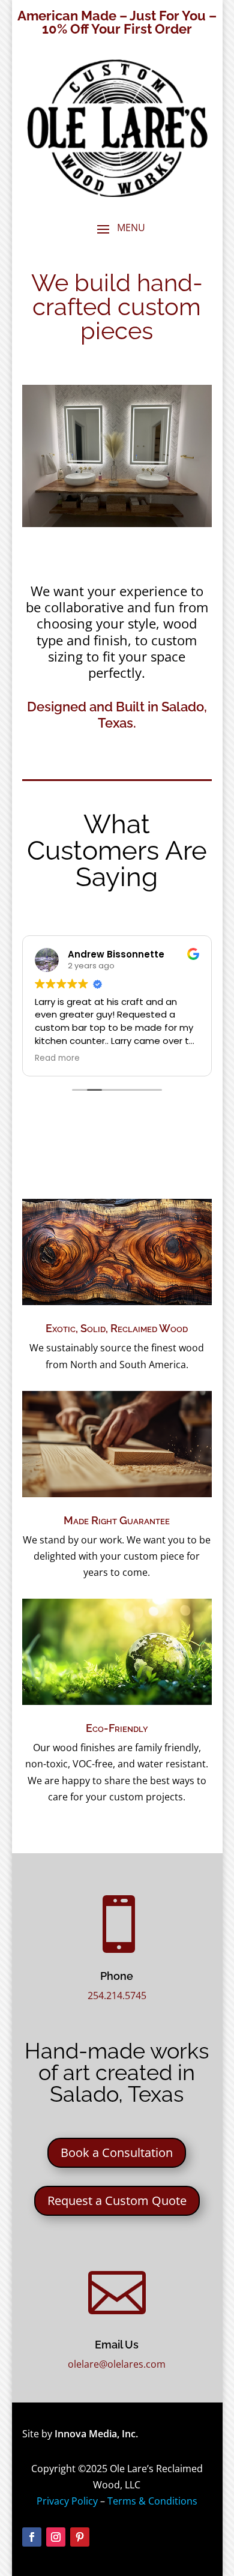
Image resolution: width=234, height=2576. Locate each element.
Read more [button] (57, 1058)
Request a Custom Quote (117, 2200)
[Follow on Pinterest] (80, 2537)
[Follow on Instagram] (56, 2537)
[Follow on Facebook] (32, 2537)
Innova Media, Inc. (96, 2434)
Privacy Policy (67, 2501)
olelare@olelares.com (117, 2364)
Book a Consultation (117, 2152)
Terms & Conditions (152, 2501)
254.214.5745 (117, 1995)
